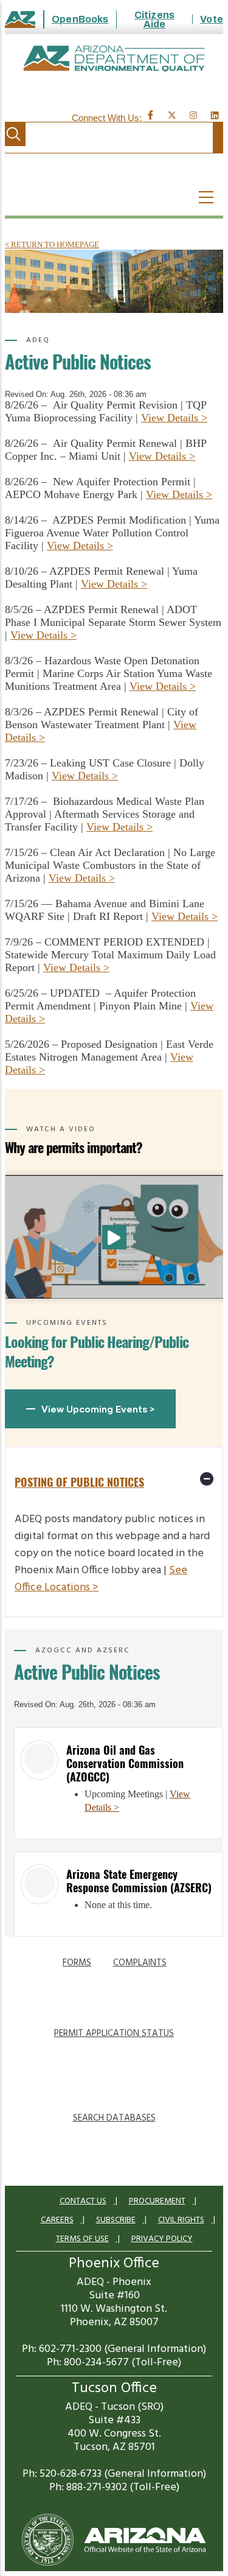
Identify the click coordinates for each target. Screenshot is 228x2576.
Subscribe (116, 2220)
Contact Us (83, 2201)
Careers (57, 2220)
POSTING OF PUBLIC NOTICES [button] (79, 1482)
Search (13, 134)
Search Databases (114, 2118)
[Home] (114, 59)
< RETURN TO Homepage (52, 244)
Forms (77, 1963)
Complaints (140, 1963)
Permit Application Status (114, 2034)
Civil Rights (181, 2220)
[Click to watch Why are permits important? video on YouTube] (114, 1237)
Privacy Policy (162, 2239)
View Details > (174, 418)
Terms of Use (82, 2239)
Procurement (157, 2201)
